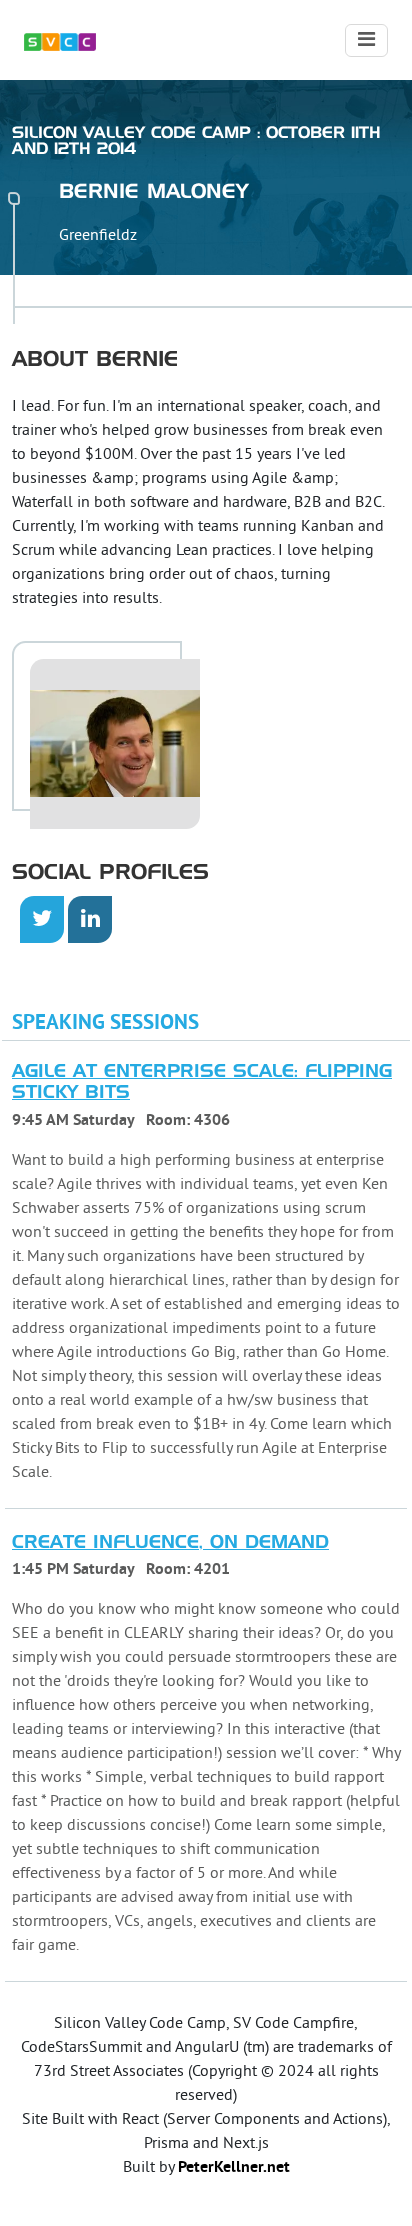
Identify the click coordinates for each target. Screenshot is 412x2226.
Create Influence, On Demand (170, 1543)
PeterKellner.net (234, 2168)
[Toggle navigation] (366, 40)
